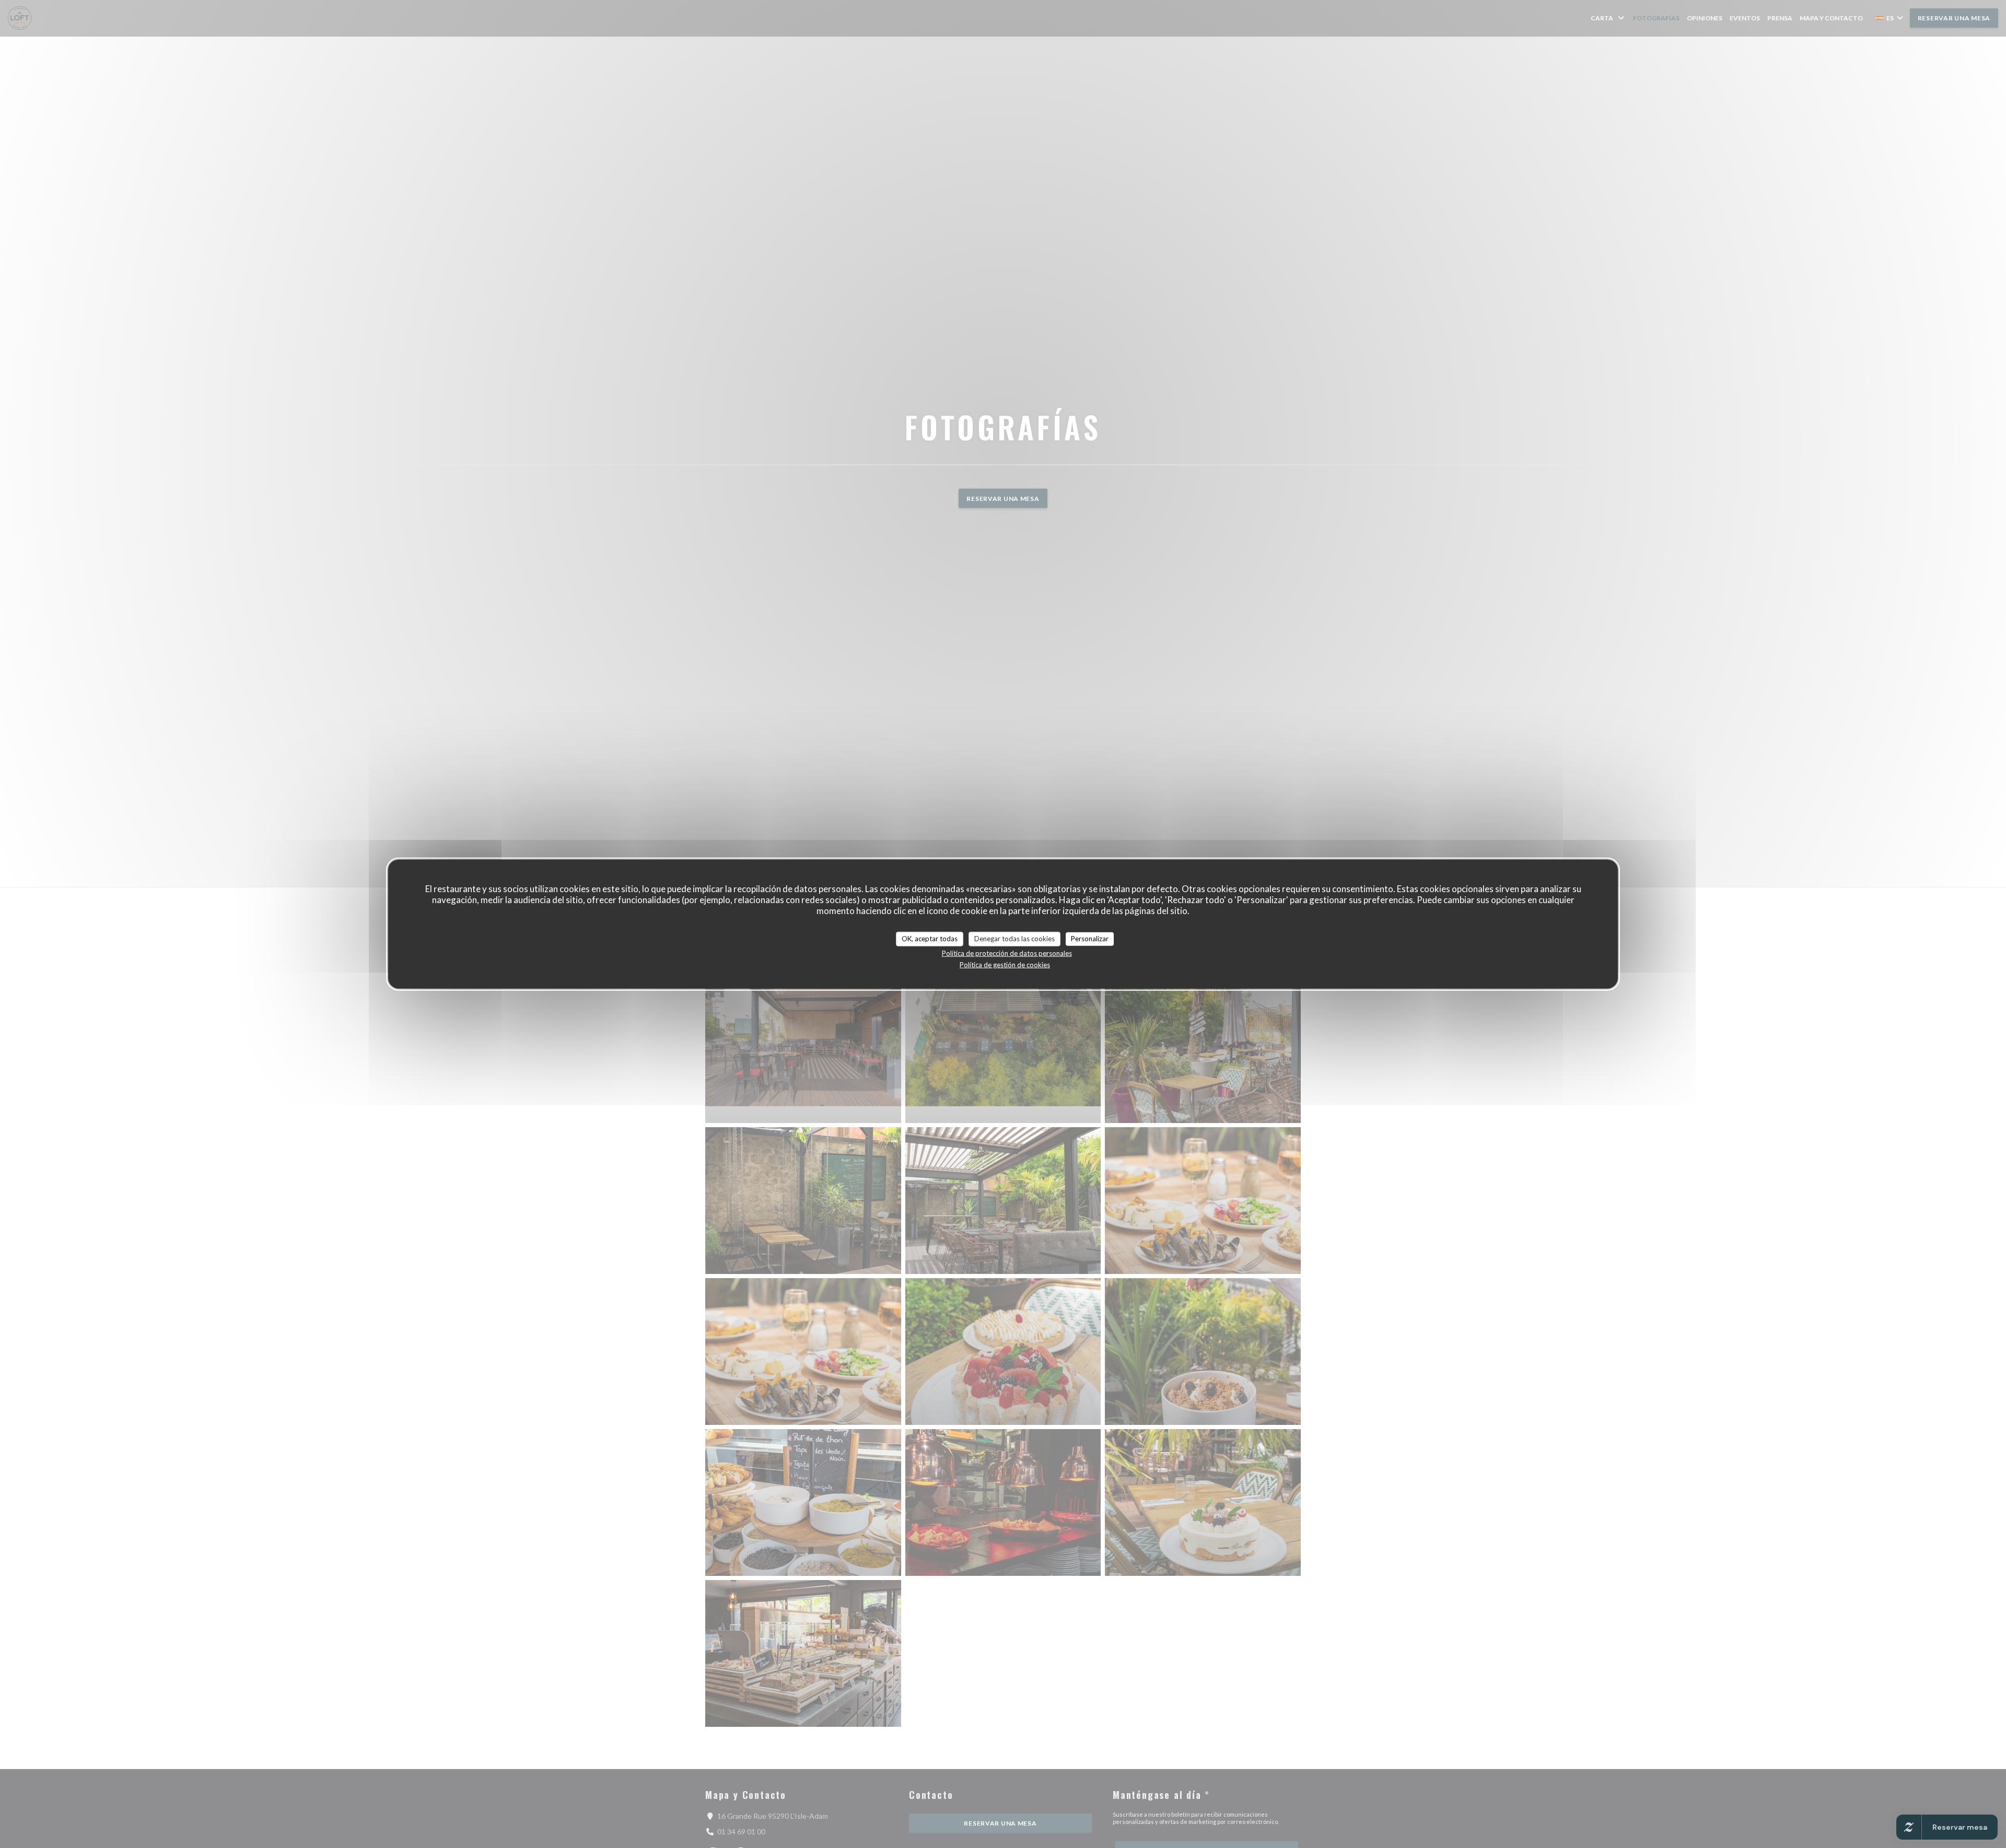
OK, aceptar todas (930, 939)
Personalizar (1090, 939)
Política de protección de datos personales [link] (1007, 953)
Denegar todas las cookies (1014, 939)
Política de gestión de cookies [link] (1005, 964)
